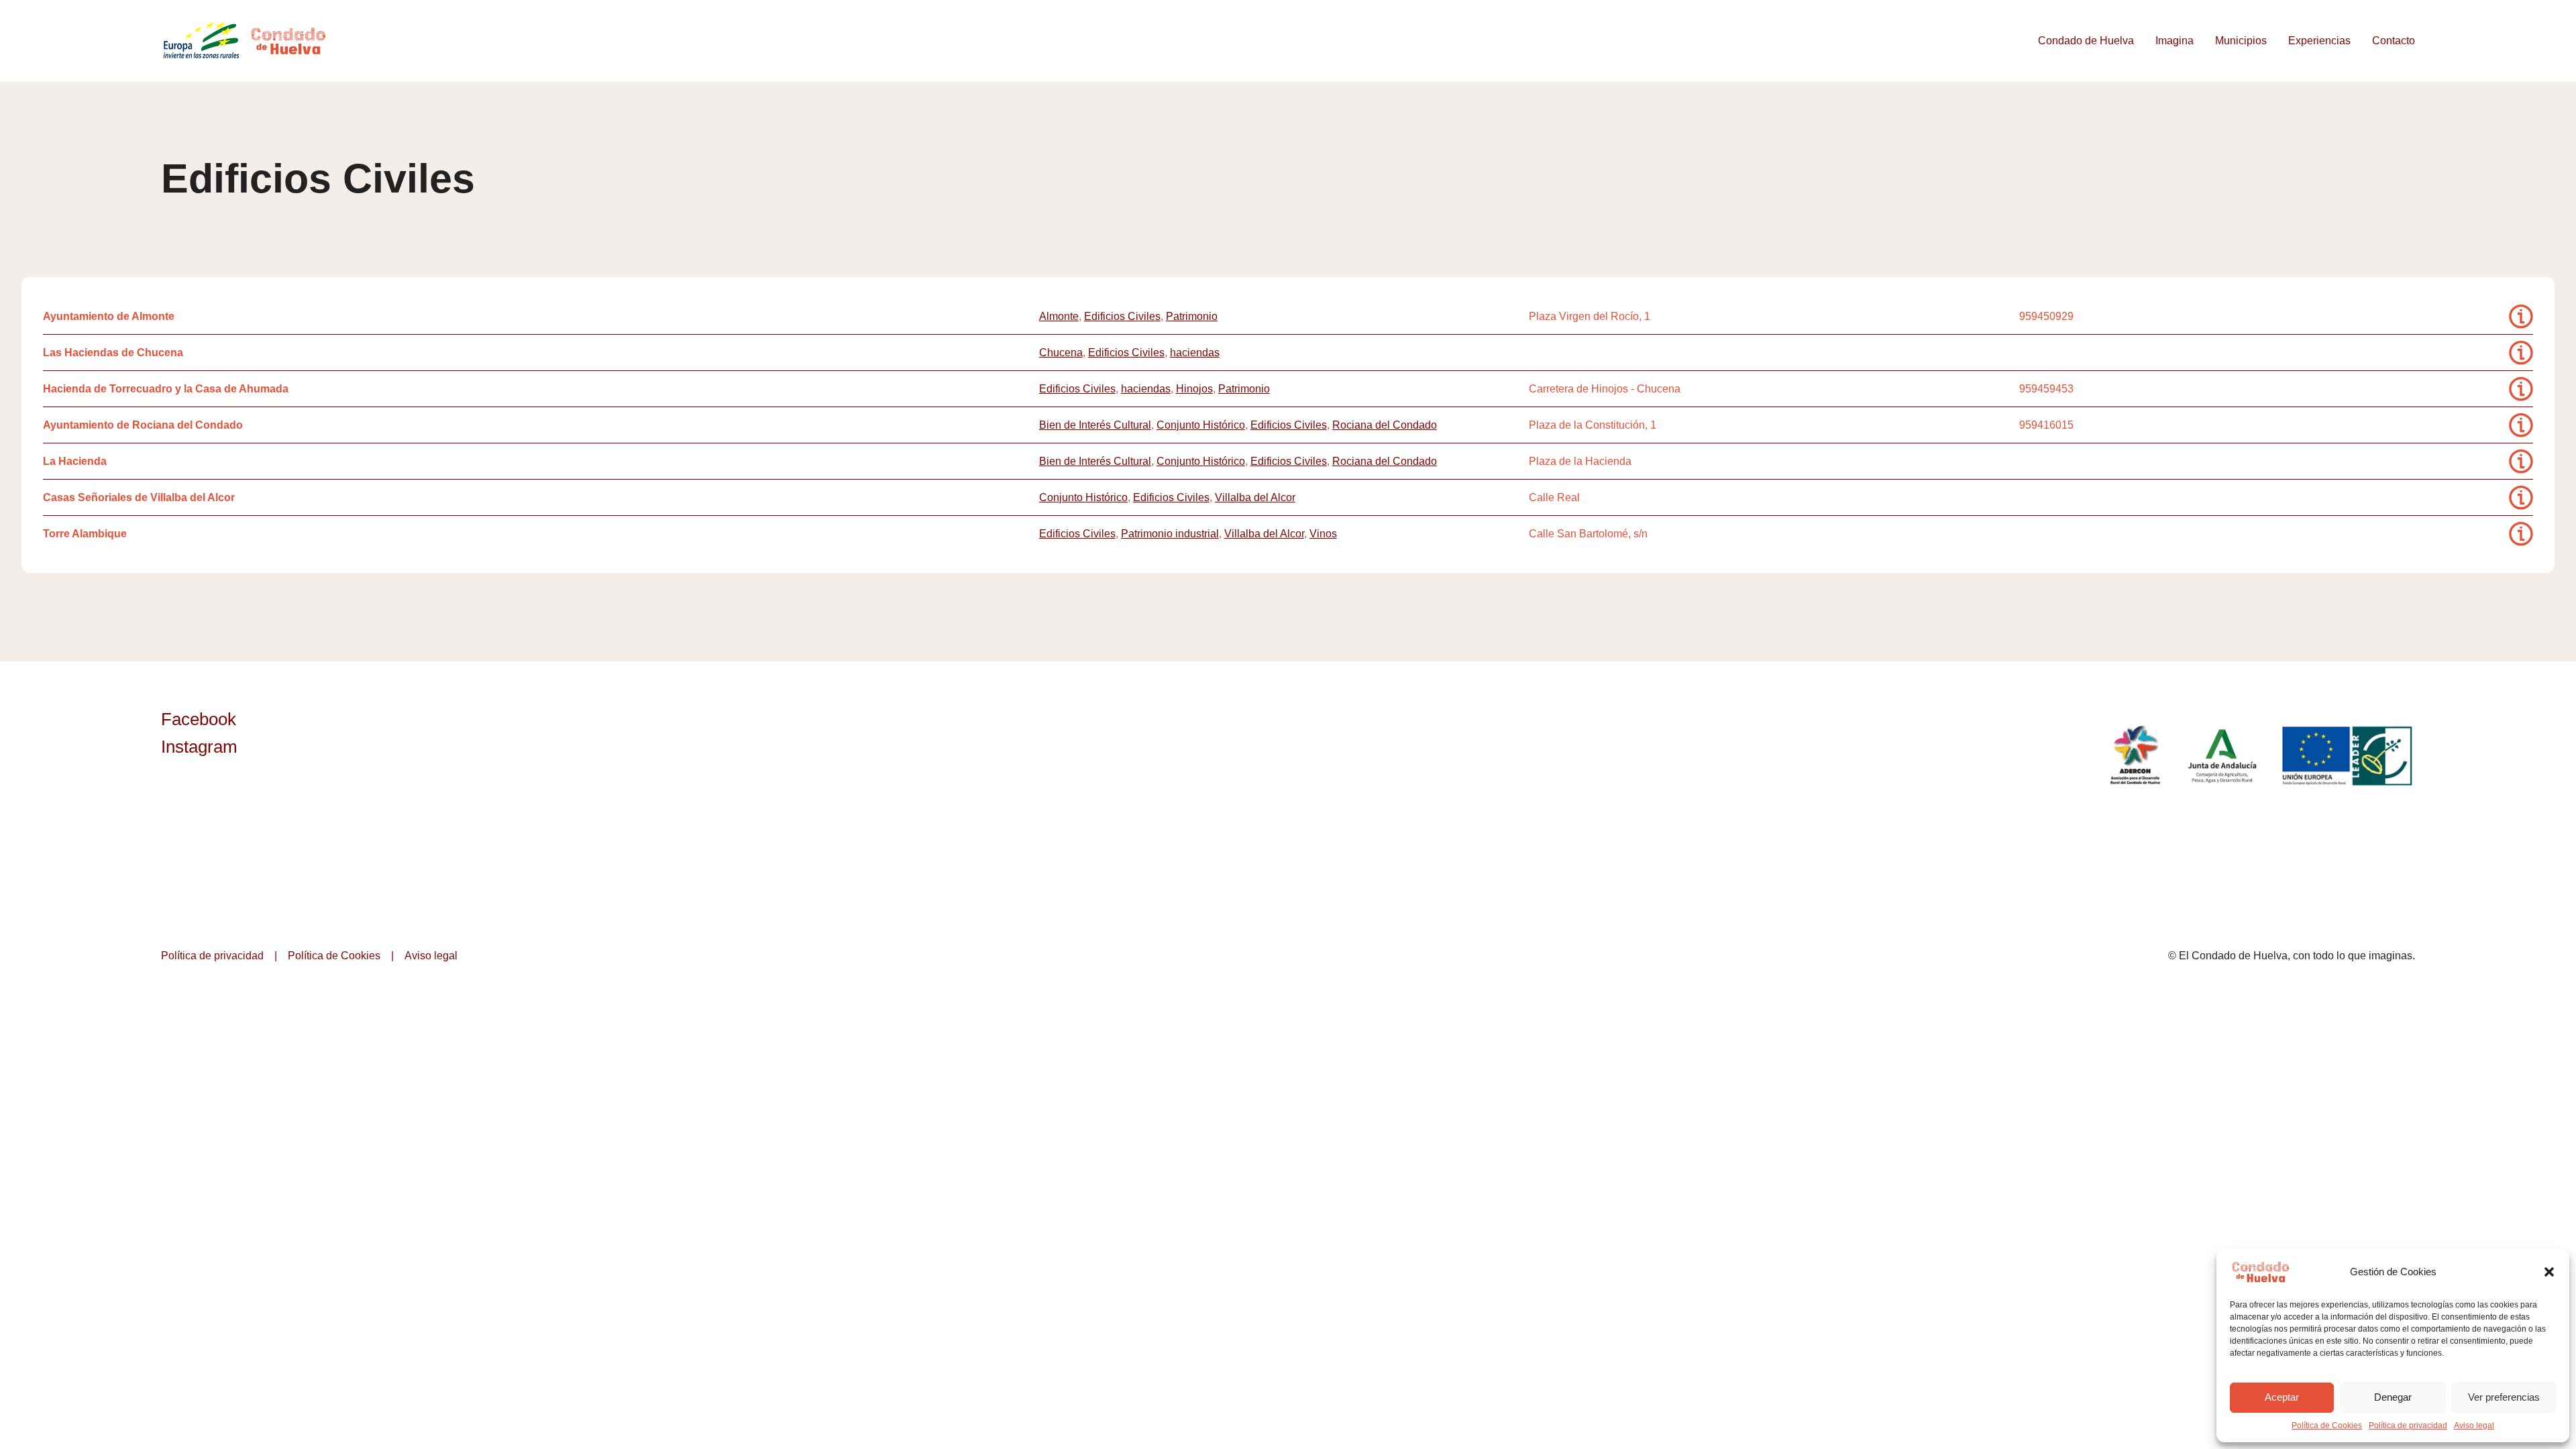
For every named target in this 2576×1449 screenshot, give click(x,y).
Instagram (199, 747)
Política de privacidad (2408, 1426)
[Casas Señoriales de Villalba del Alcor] (2521, 497)
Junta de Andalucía (2223, 755)
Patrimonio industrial (1170, 534)
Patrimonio (1192, 316)
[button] (2549, 1272)
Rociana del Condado (1385, 425)
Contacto (2394, 41)
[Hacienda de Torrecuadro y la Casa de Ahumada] (2521, 389)
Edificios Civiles (1122, 316)
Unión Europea (2349, 755)
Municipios (2241, 41)
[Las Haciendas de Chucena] (2521, 353)
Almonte (1059, 316)
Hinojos (1194, 389)
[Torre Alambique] (2521, 534)
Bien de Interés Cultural (1095, 425)
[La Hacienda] (2521, 461)
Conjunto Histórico (1201, 425)
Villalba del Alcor (1255, 497)
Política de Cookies (2327, 1426)
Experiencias (2319, 41)
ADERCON (2135, 755)
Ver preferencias (2504, 1397)
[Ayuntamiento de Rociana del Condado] (2521, 425)
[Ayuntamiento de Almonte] (2521, 316)
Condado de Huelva (2086, 41)
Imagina (2175, 41)
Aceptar (2282, 1397)
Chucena (1061, 353)
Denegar (2393, 1397)
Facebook (199, 719)
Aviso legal (2474, 1426)
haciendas (1195, 353)
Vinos (1323, 534)
